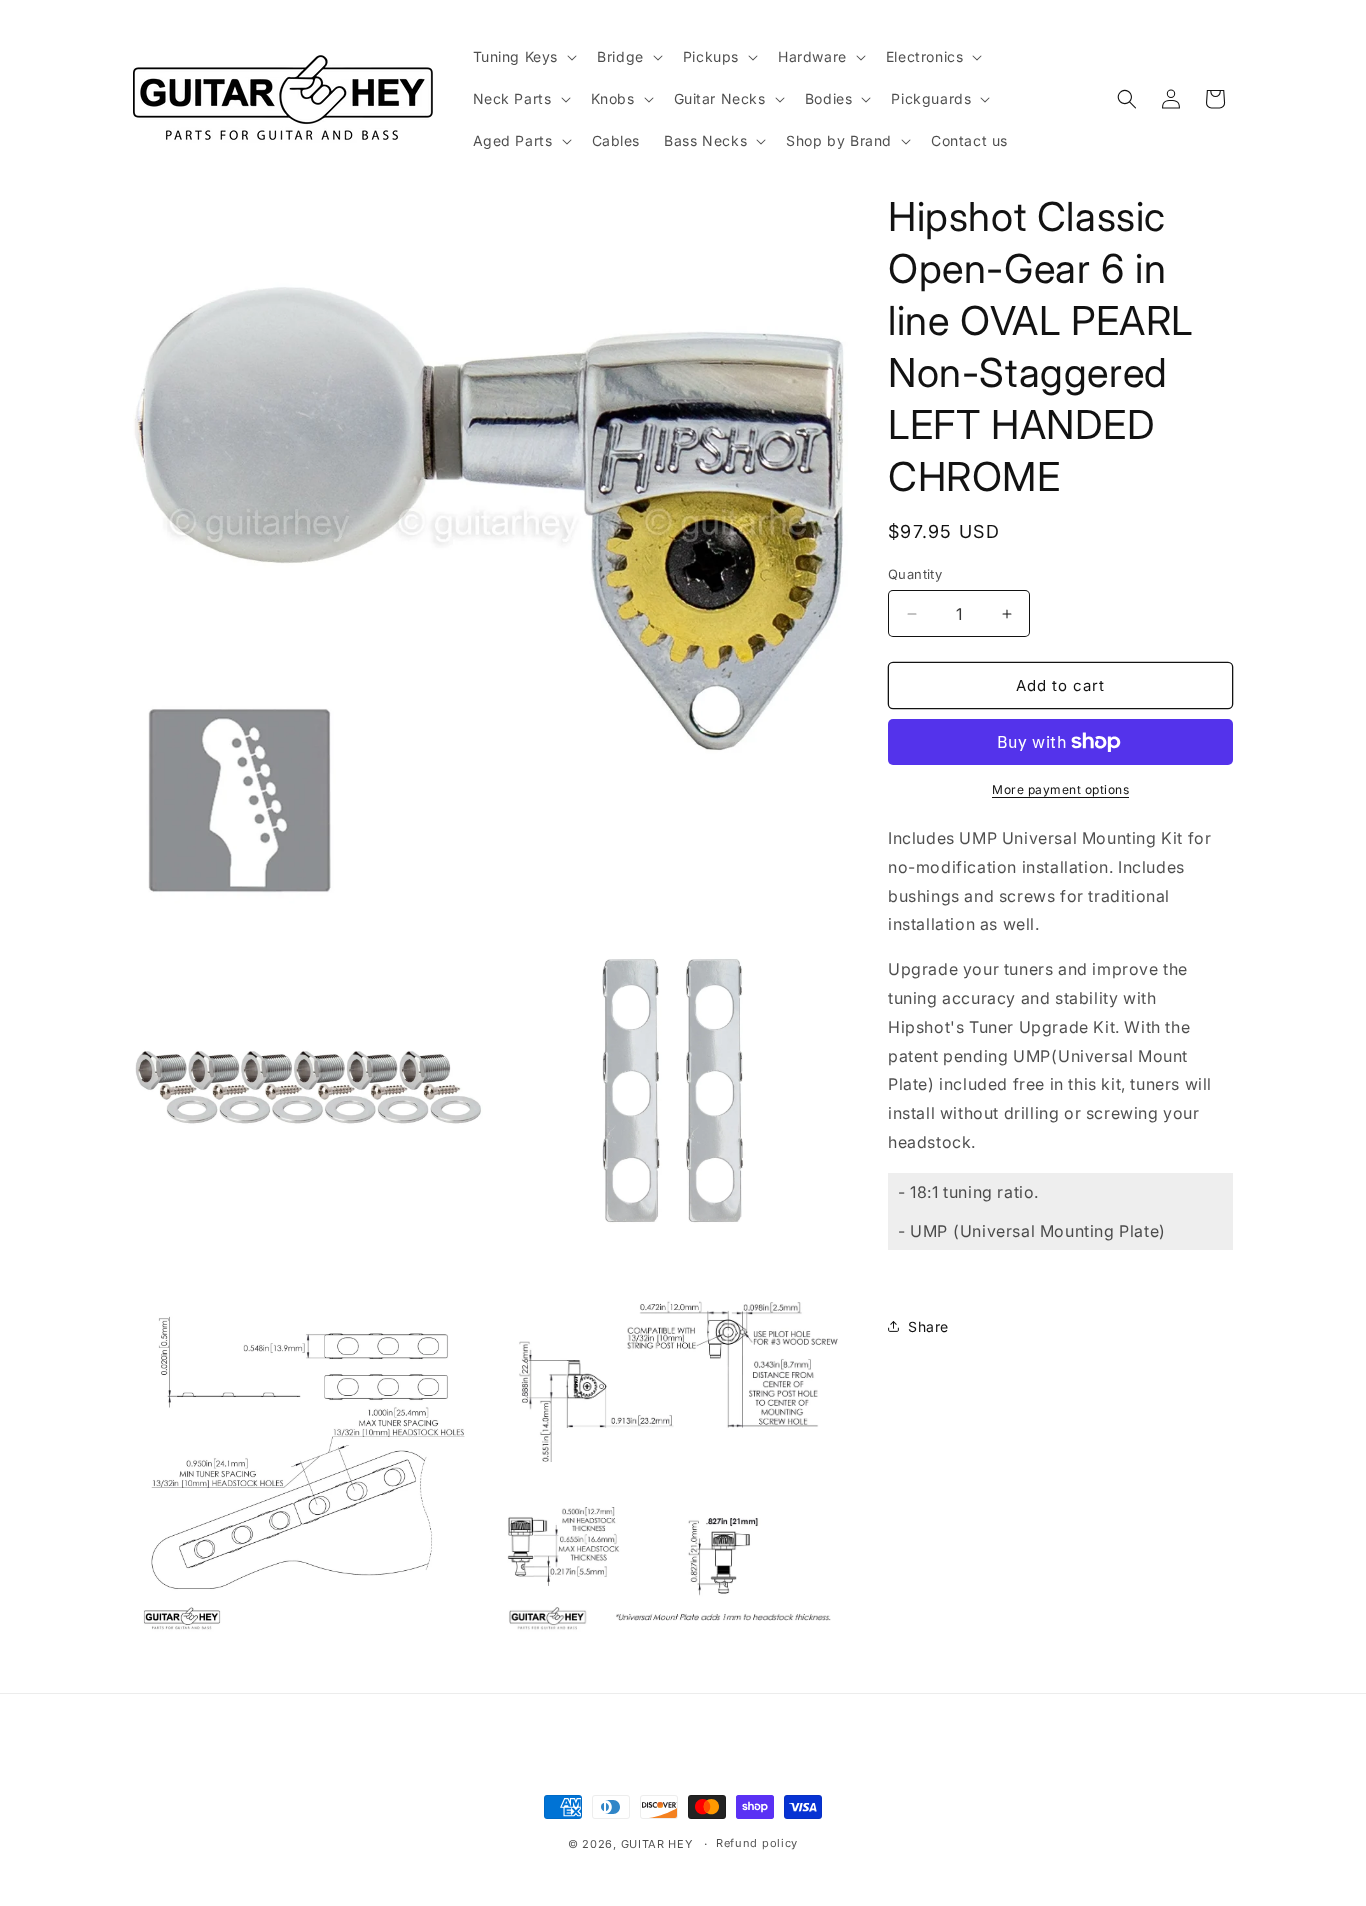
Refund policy (757, 1843)
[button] (523, 57)
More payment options (1060, 789)
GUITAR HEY (657, 1844)
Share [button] (928, 1326)
